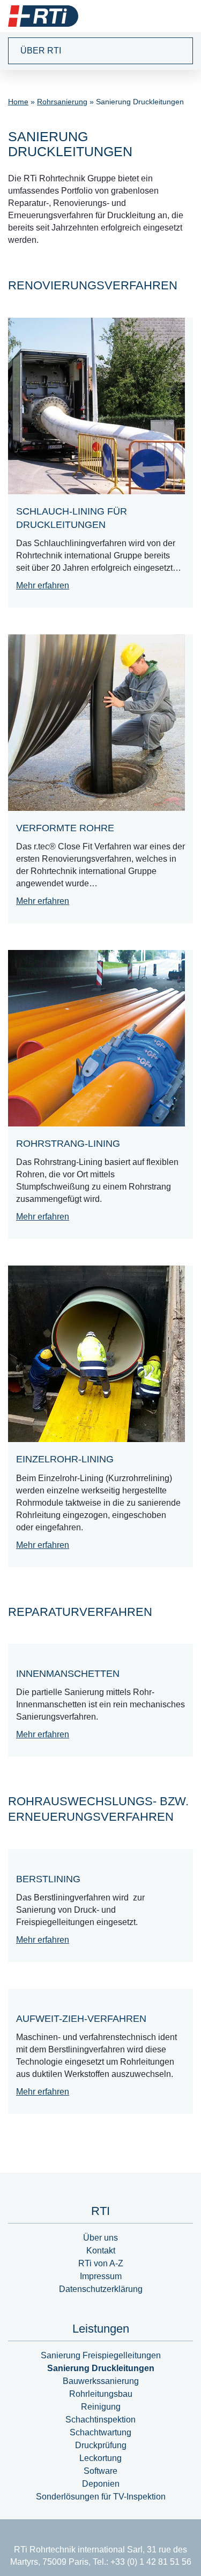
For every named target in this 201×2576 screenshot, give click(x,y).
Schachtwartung (100, 2432)
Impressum (101, 2276)
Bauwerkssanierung (101, 2381)
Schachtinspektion (100, 2420)
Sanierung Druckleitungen (101, 2368)
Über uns (100, 2238)
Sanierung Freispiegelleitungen (101, 2355)
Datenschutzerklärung (101, 2289)
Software (100, 2471)
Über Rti (41, 51)
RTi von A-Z (101, 2263)
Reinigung (101, 2407)
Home (18, 102)
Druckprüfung (101, 2445)
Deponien (101, 2484)
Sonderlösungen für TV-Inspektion (101, 2497)
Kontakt (101, 2251)
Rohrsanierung (62, 102)
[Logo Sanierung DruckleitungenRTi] (43, 16)
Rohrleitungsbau (101, 2394)
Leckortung (100, 2458)
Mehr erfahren (43, 585)
